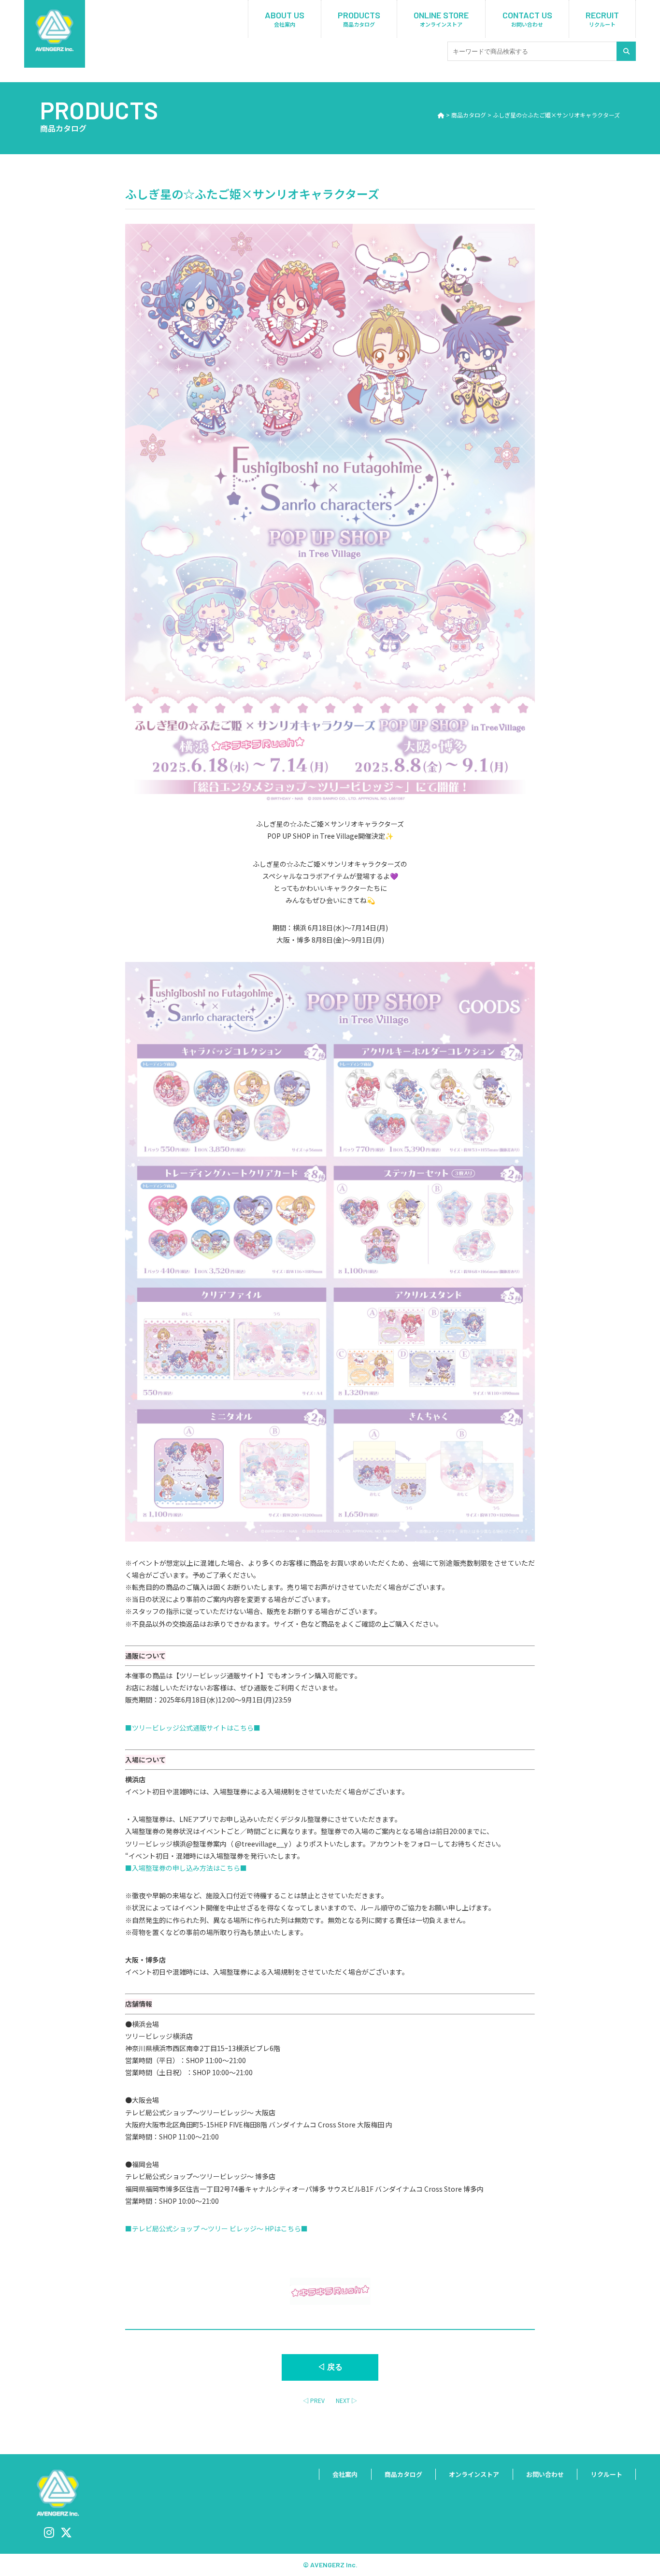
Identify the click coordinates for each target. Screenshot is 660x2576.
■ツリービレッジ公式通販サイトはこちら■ (193, 1728)
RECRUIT (602, 19)
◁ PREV (314, 2400)
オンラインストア (474, 2474)
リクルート (607, 2474)
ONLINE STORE (441, 19)
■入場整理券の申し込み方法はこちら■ (186, 1868)
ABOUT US (285, 19)
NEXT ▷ (346, 2400)
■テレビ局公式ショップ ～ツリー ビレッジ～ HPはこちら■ (216, 2228)
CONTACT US (527, 19)
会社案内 (345, 2474)
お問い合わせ (545, 2474)
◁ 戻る (330, 2367)
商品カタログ (403, 2474)
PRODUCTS (359, 19)
